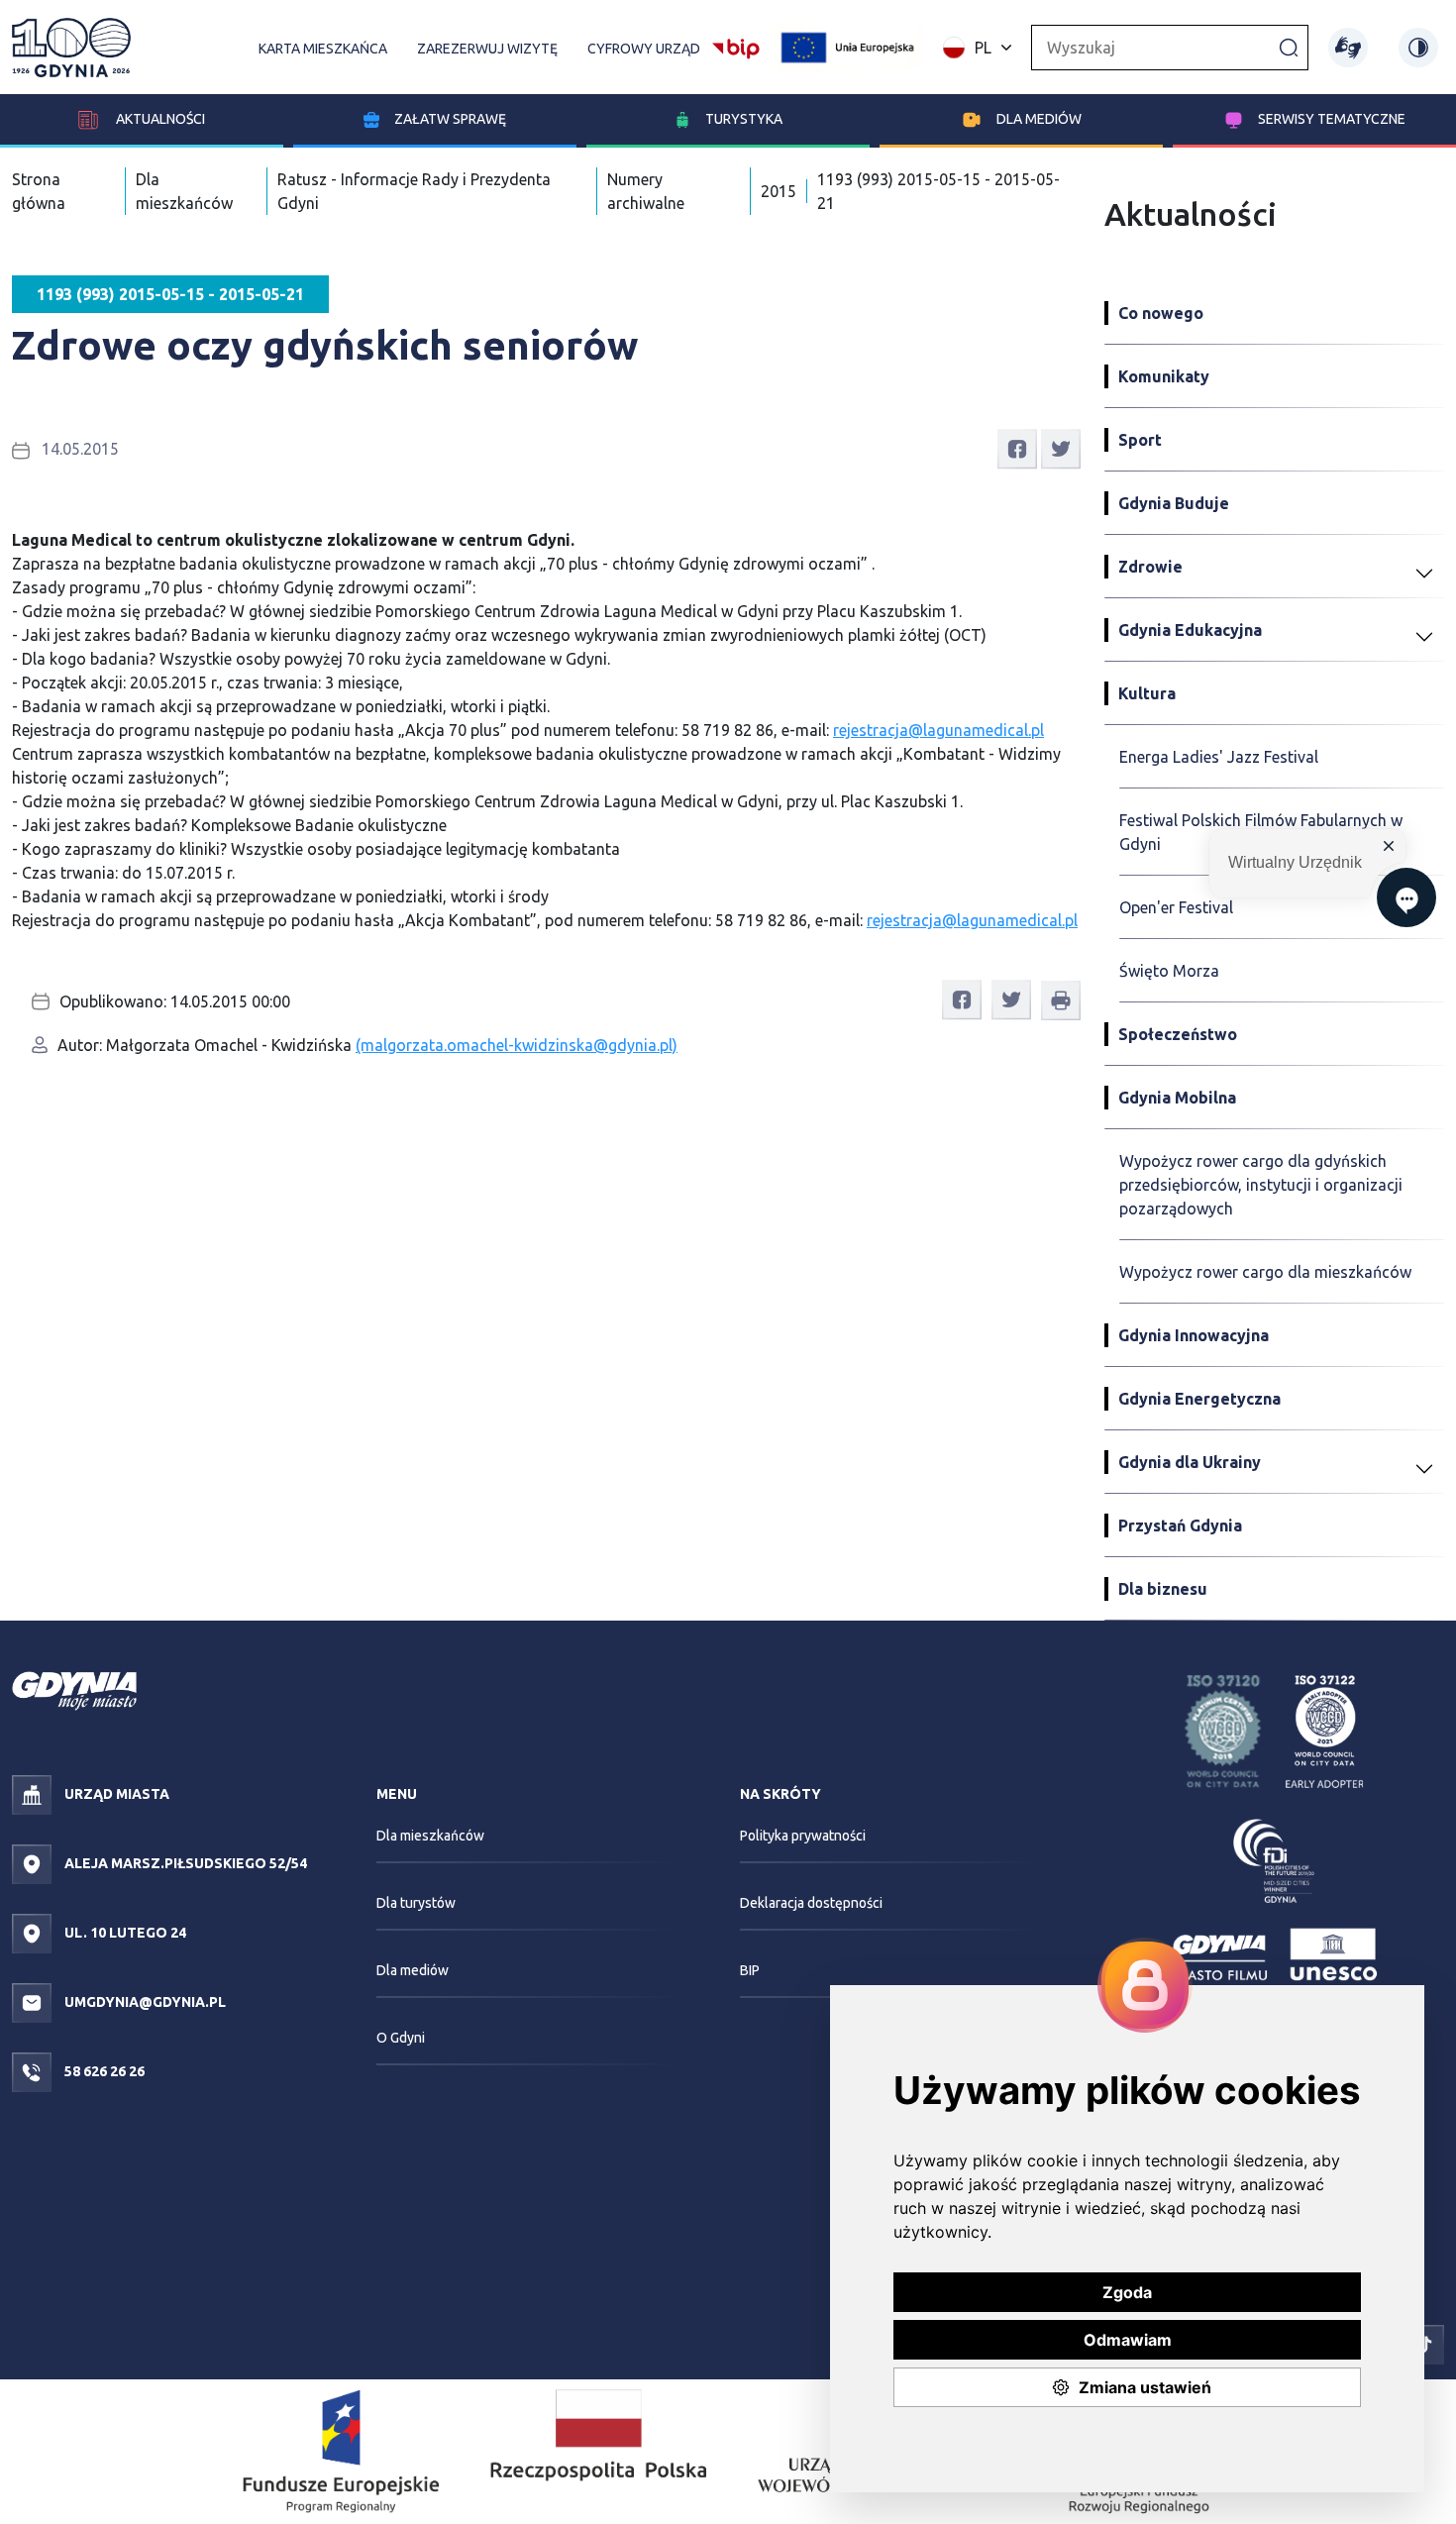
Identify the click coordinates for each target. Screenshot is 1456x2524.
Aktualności (159, 119)
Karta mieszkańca (323, 49)
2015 (779, 191)
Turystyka (744, 119)
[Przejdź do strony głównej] (71, 48)
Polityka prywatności (803, 1836)
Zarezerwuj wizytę (487, 49)
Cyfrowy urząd (644, 49)
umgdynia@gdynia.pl (144, 2002)
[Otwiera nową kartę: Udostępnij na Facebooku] (1017, 448)
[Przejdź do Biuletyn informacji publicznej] (736, 46)
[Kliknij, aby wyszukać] (1289, 47)
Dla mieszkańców (430, 1836)
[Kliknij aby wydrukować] (1061, 1000)
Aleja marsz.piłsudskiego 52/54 (184, 1863)
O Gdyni (401, 2038)
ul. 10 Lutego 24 (124, 1933)
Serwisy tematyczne (1332, 119)
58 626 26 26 (103, 2071)
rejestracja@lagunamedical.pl (938, 730)
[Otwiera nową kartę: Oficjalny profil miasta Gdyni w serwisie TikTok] (1424, 2343)
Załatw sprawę (450, 119)
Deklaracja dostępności (811, 1903)
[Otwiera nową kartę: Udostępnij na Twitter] (1061, 448)
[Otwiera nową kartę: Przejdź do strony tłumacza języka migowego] (1348, 48)
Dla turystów (416, 1903)
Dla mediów (1039, 119)
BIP (750, 1970)
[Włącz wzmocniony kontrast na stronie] (1418, 48)
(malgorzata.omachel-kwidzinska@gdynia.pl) (517, 1045)
